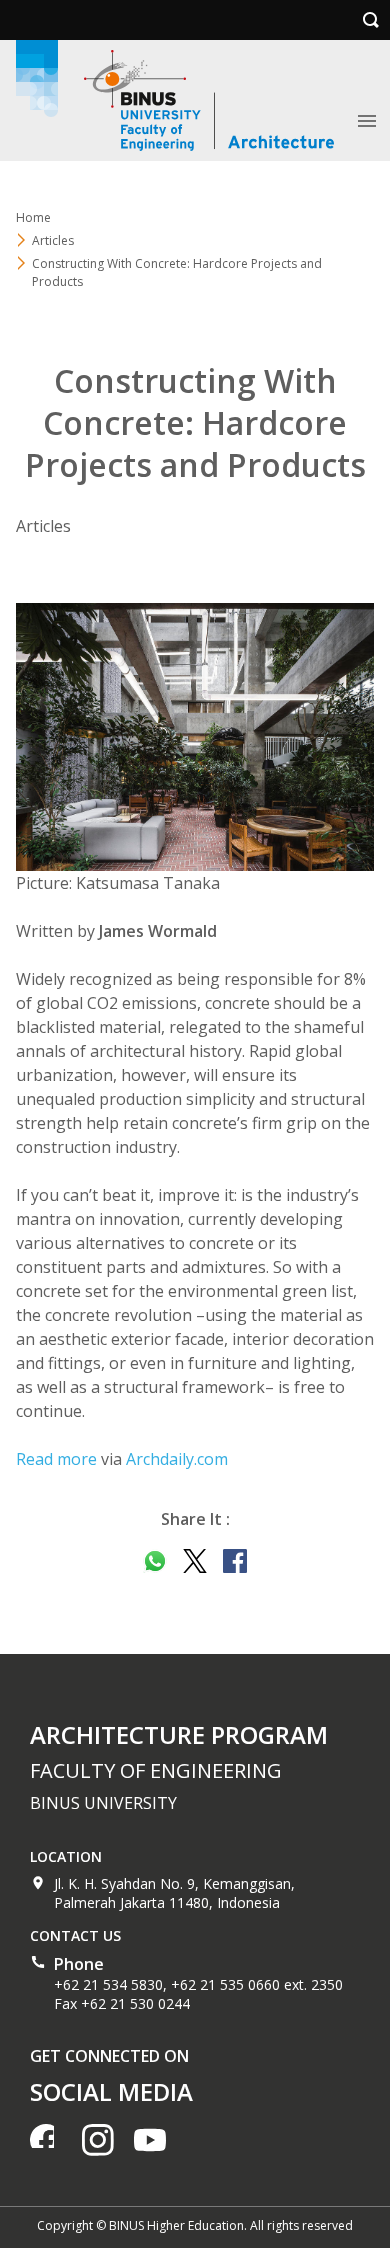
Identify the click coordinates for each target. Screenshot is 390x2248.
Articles (53, 240)
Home (33, 217)
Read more (56, 1459)
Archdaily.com (177, 1459)
